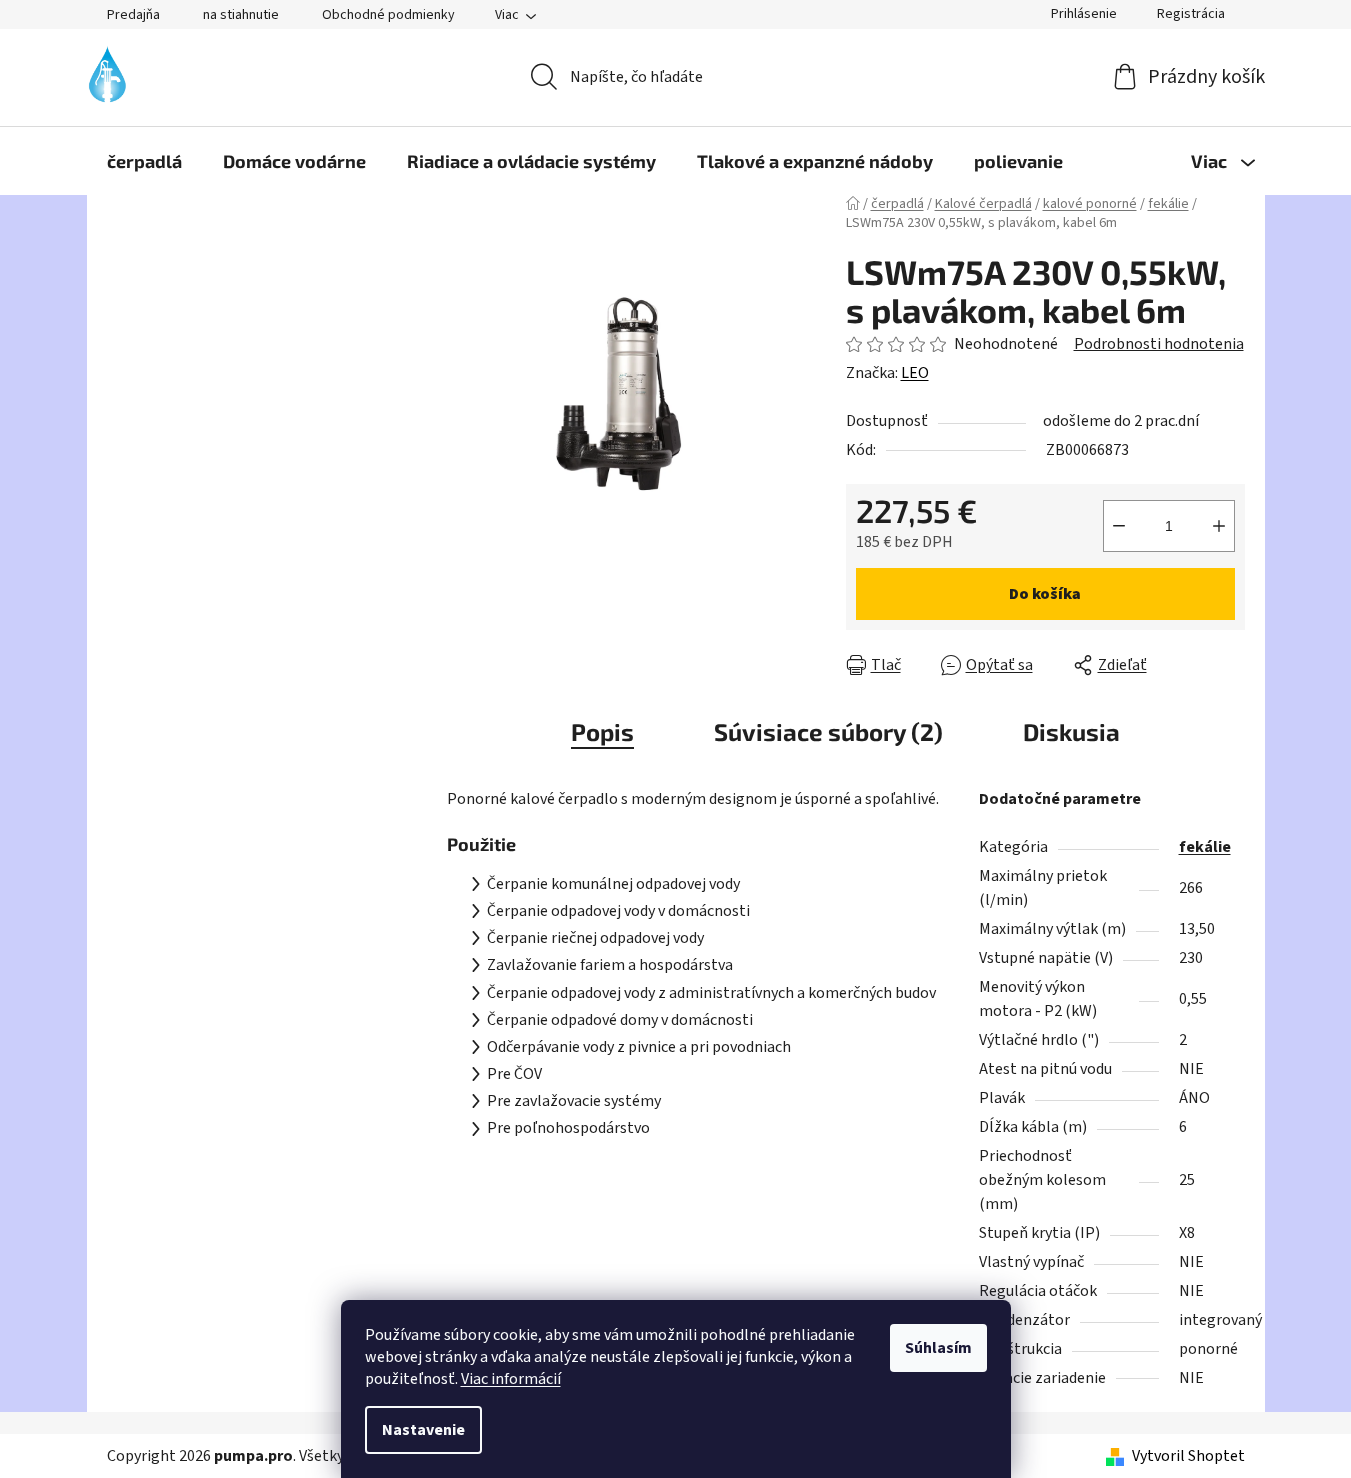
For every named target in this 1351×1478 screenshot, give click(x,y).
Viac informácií (511, 1379)
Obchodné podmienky (388, 15)
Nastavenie (423, 1430)
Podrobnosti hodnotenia (1159, 344)
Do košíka (1045, 594)
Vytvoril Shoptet (1188, 1456)
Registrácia (1191, 14)
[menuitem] (144, 161)
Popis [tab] (602, 731)
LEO (915, 373)
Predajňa (133, 15)
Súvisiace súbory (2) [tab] (828, 731)
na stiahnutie (241, 15)
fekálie (1205, 847)
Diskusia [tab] (1071, 731)
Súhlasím (938, 1348)
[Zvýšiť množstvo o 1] (1219, 526)
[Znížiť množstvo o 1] (1119, 526)
